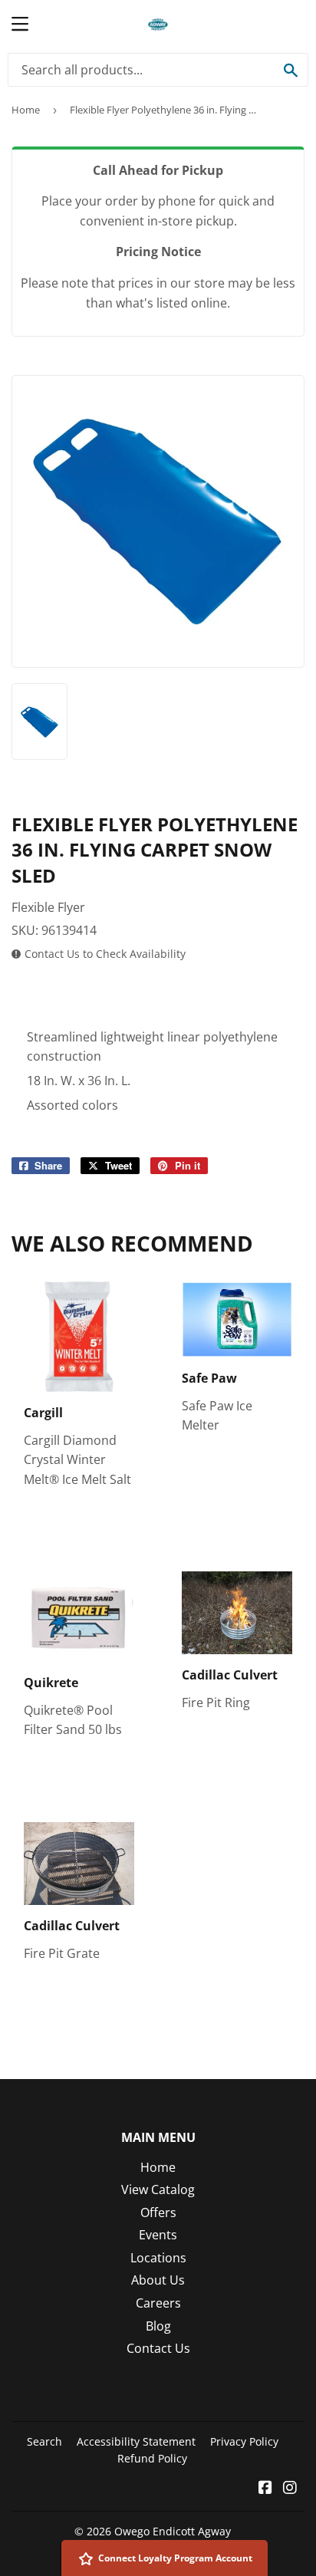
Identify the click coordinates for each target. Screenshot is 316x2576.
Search (44, 2441)
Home (26, 110)
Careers (158, 2303)
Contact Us (158, 2348)
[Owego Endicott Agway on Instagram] (290, 2489)
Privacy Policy (244, 2441)
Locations (158, 2258)
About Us (158, 2280)
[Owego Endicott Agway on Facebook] (265, 2489)
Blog (158, 2326)
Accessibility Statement (136, 2441)
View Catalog (158, 2189)
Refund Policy (152, 2458)
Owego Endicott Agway (173, 2531)
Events (158, 2235)
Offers (158, 2212)
